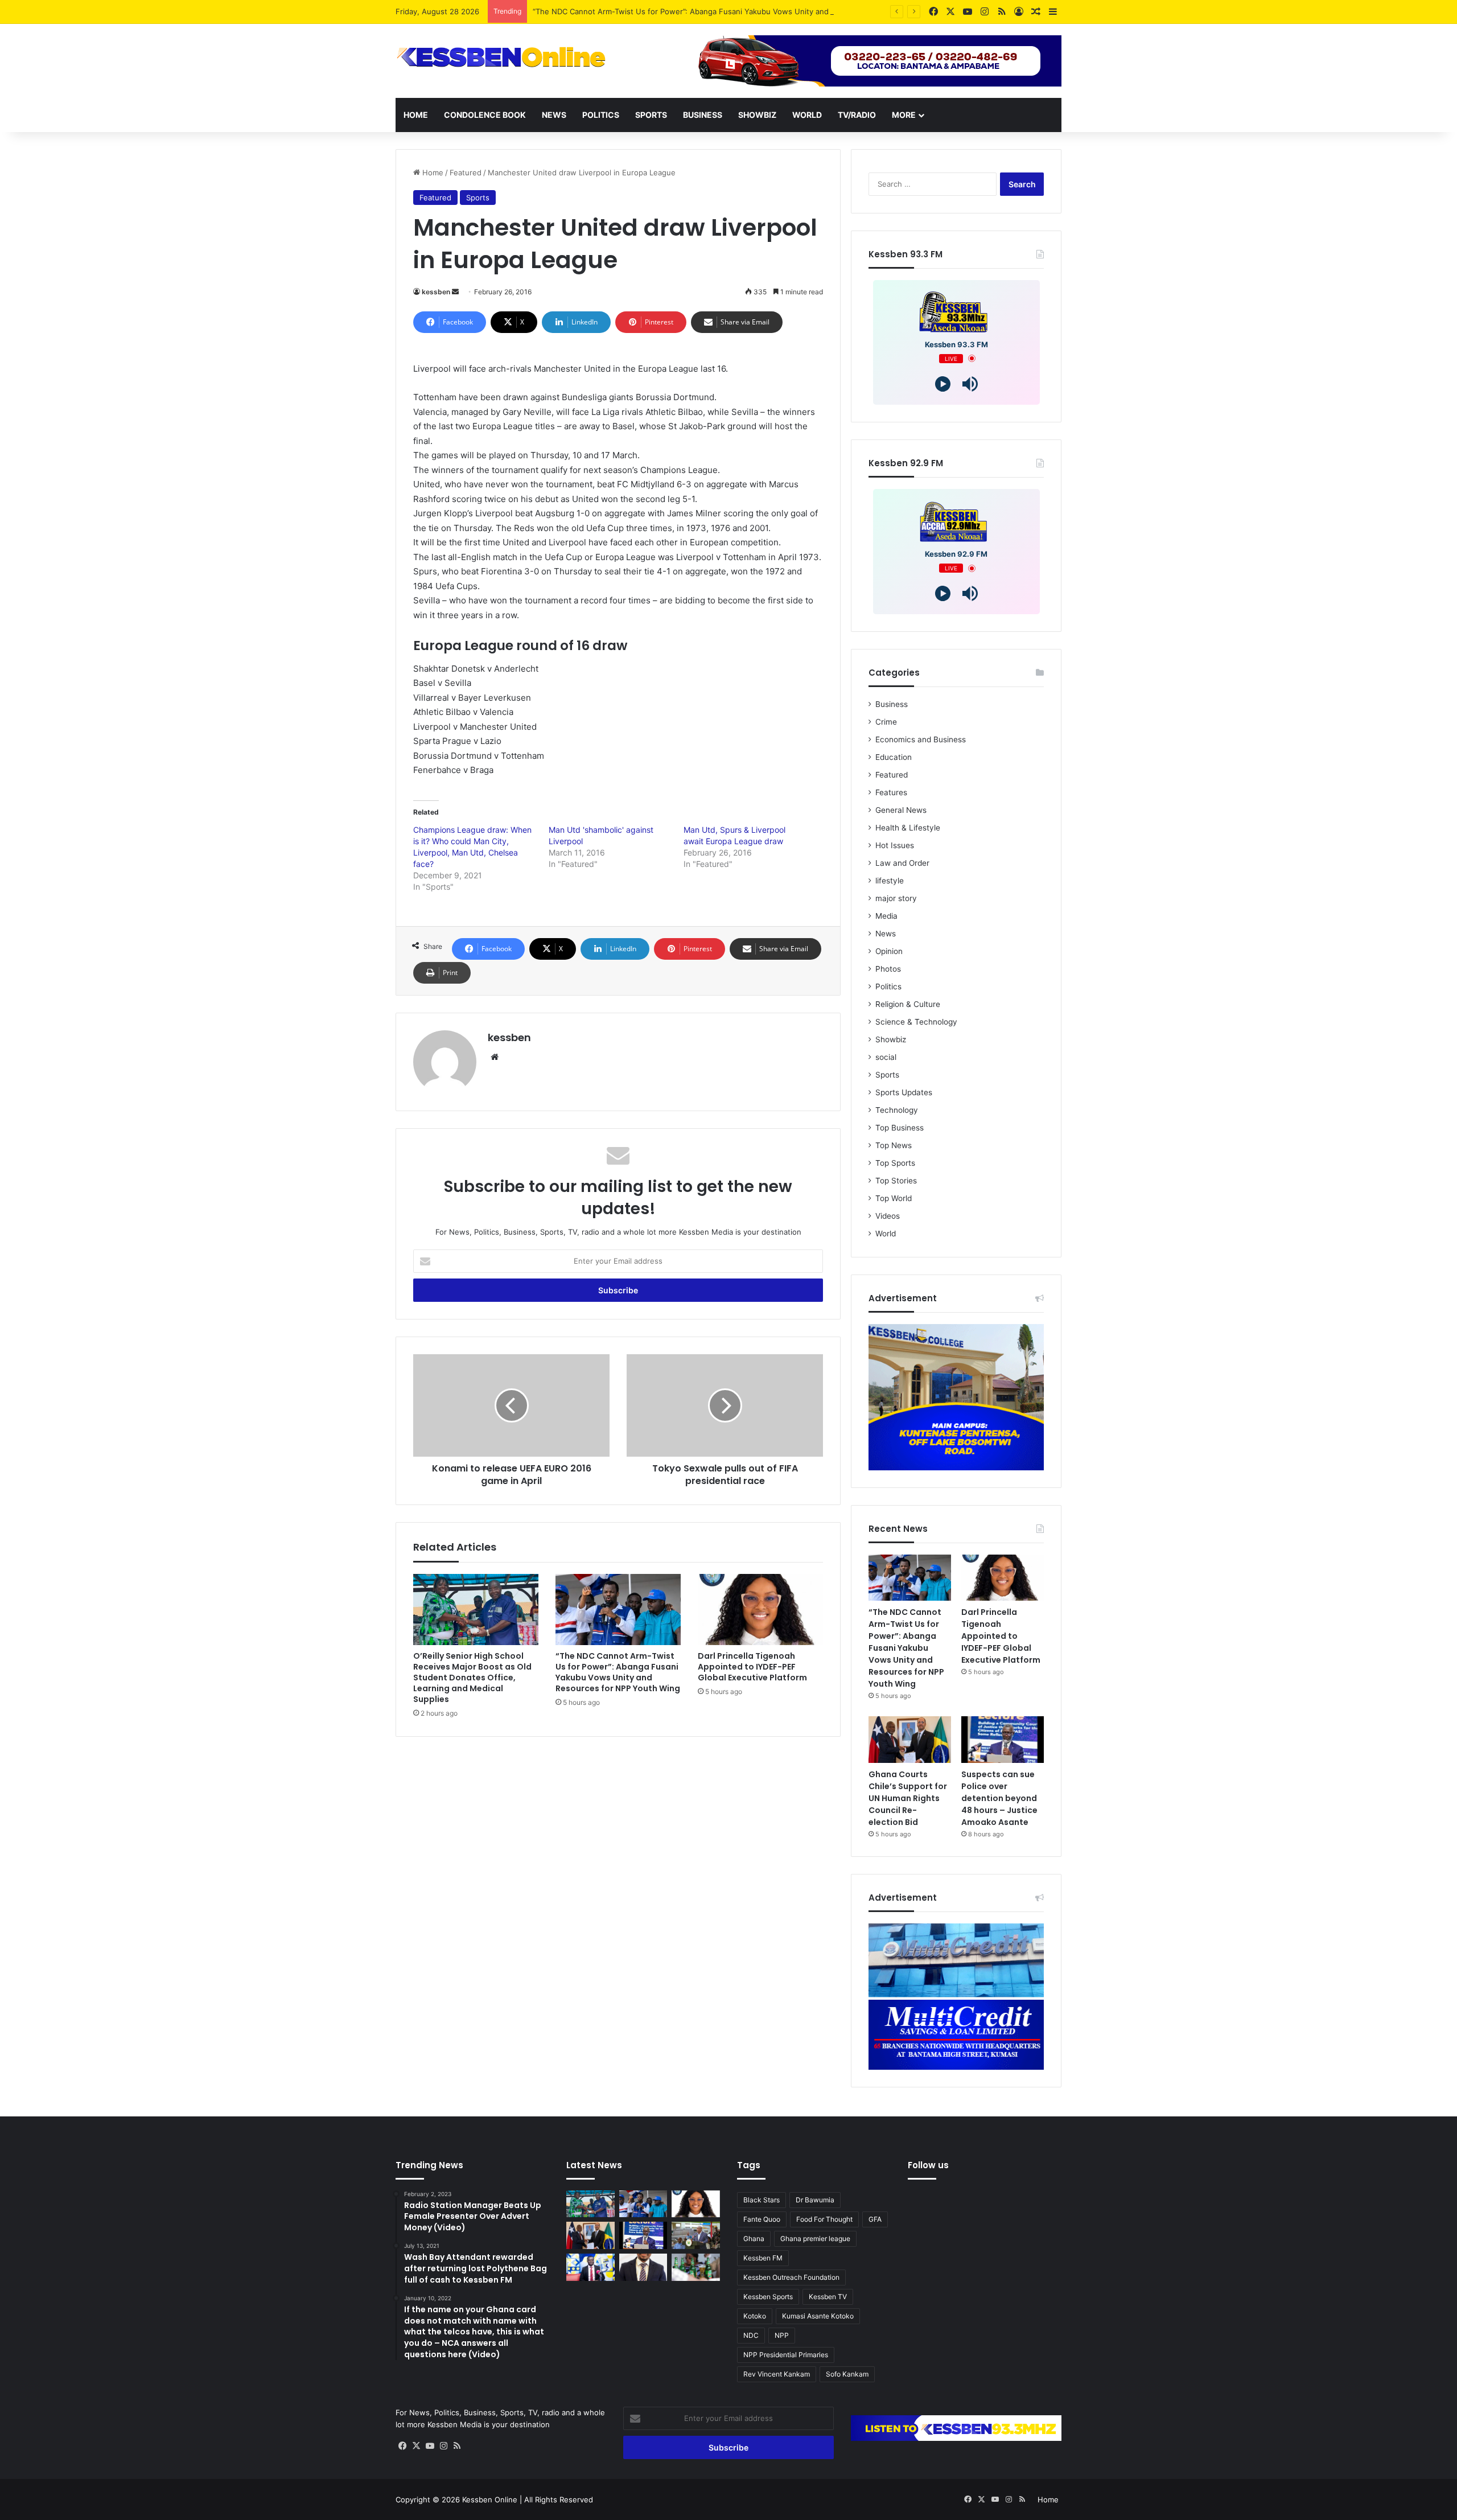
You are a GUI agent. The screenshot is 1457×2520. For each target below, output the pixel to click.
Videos (888, 1216)
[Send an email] (455, 292)
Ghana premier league (815, 2239)
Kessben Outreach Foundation (791, 2277)
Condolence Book (485, 115)
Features (891, 792)
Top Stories (896, 1181)
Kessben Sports (768, 2297)
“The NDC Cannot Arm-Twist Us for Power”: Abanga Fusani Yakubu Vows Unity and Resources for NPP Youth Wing (737, 11)
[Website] (495, 1057)
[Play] (943, 384)
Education (894, 757)
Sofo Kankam (847, 2374)
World (807, 115)
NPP (782, 2335)
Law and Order (902, 863)
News (554, 115)
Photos (888, 969)
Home (416, 115)
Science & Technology (916, 1022)
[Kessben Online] (501, 57)
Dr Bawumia (815, 2200)
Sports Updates (904, 1092)
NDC (751, 2335)
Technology (897, 1110)
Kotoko (755, 2316)
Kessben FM (763, 2258)
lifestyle (890, 881)
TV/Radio (857, 115)
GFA (875, 2219)
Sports (651, 115)
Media (886, 916)
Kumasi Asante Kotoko (818, 2316)
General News (901, 810)
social (886, 1057)
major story (896, 898)
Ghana (754, 2239)
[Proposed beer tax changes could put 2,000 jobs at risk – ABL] (696, 2267)
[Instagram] (443, 2446)
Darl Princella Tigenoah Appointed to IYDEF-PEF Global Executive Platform (752, 1667)
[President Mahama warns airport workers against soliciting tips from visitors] (696, 2235)
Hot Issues (895, 845)
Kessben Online (490, 2500)
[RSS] (457, 2446)
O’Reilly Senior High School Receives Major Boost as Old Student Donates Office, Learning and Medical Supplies (472, 1678)
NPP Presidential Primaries (786, 2355)
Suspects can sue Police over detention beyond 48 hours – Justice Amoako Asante (999, 1798)
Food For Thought (824, 2219)
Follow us (928, 2165)
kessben (436, 292)
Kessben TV (828, 2297)
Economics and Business (921, 739)
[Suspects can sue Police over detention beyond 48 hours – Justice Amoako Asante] (1003, 1740)
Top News (894, 1145)
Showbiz (757, 115)
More (904, 115)
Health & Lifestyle (908, 828)
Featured (466, 172)
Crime (886, 722)
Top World (894, 1198)
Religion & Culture (908, 1004)
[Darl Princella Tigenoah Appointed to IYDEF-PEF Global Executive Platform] (760, 1609)
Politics (601, 115)
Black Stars (762, 2200)
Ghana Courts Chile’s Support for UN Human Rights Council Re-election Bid (908, 1798)
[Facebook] (402, 2446)
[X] (416, 2446)
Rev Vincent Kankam (777, 2374)
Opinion (889, 951)
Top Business (900, 1128)
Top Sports (895, 1163)
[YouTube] (430, 2446)
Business (703, 115)
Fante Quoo (762, 2219)
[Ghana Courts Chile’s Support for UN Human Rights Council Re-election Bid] (910, 1740)
